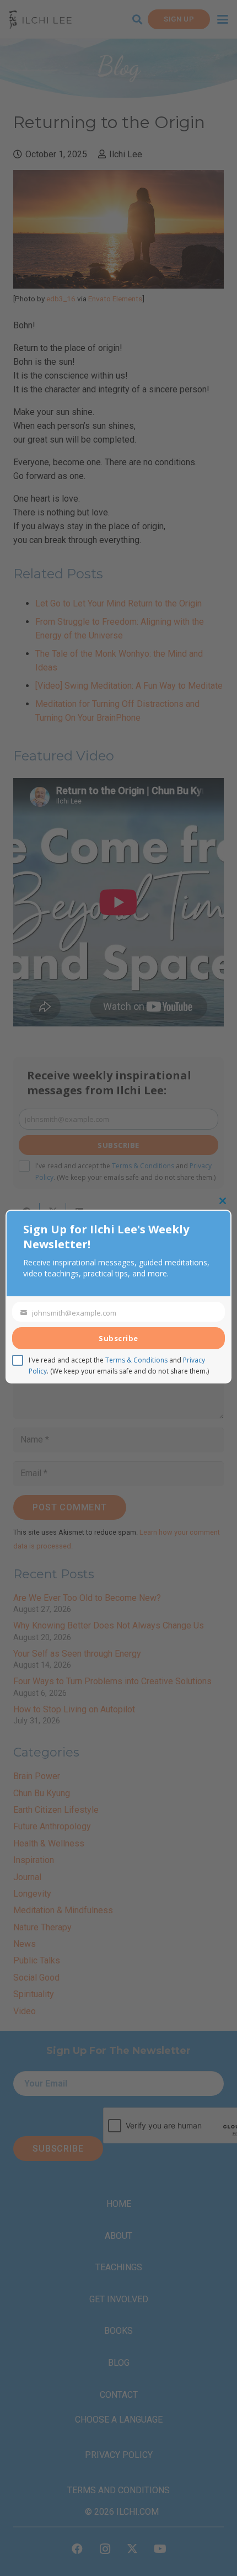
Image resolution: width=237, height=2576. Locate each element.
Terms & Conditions (136, 1360)
